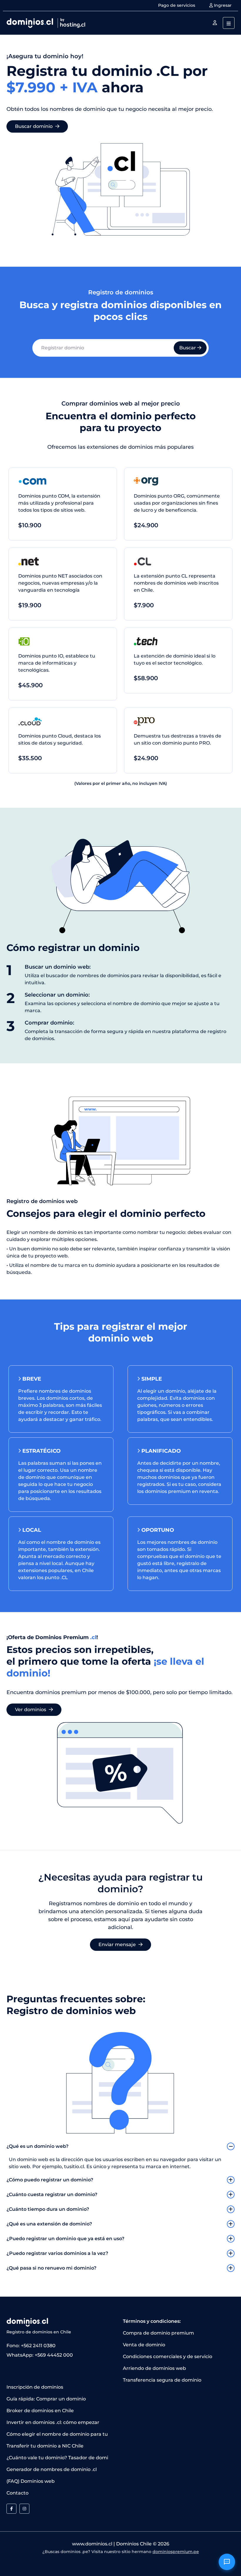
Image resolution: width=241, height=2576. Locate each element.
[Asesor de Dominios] (227, 2562)
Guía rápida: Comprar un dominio (46, 2399)
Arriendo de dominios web (154, 2368)
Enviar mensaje (118, 1944)
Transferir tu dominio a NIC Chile (45, 2446)
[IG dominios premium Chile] (24, 2509)
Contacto (17, 2493)
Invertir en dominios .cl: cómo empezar (53, 2422)
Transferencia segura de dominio (162, 2380)
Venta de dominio (144, 2345)
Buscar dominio (34, 126)
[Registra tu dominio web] (215, 23)
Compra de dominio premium (158, 2333)
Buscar (188, 348)
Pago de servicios (177, 5)
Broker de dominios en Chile (40, 2411)
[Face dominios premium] (11, 2509)
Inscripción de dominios (35, 2387)
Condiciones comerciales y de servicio (168, 2356)
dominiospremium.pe (176, 2552)
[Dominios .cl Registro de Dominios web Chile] (46, 22)
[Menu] (229, 23)
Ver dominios (31, 1710)
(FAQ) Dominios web (31, 2481)
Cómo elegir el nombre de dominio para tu (57, 2434)
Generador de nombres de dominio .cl (52, 2469)
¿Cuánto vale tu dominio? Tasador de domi (57, 2458)
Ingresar (222, 5)
